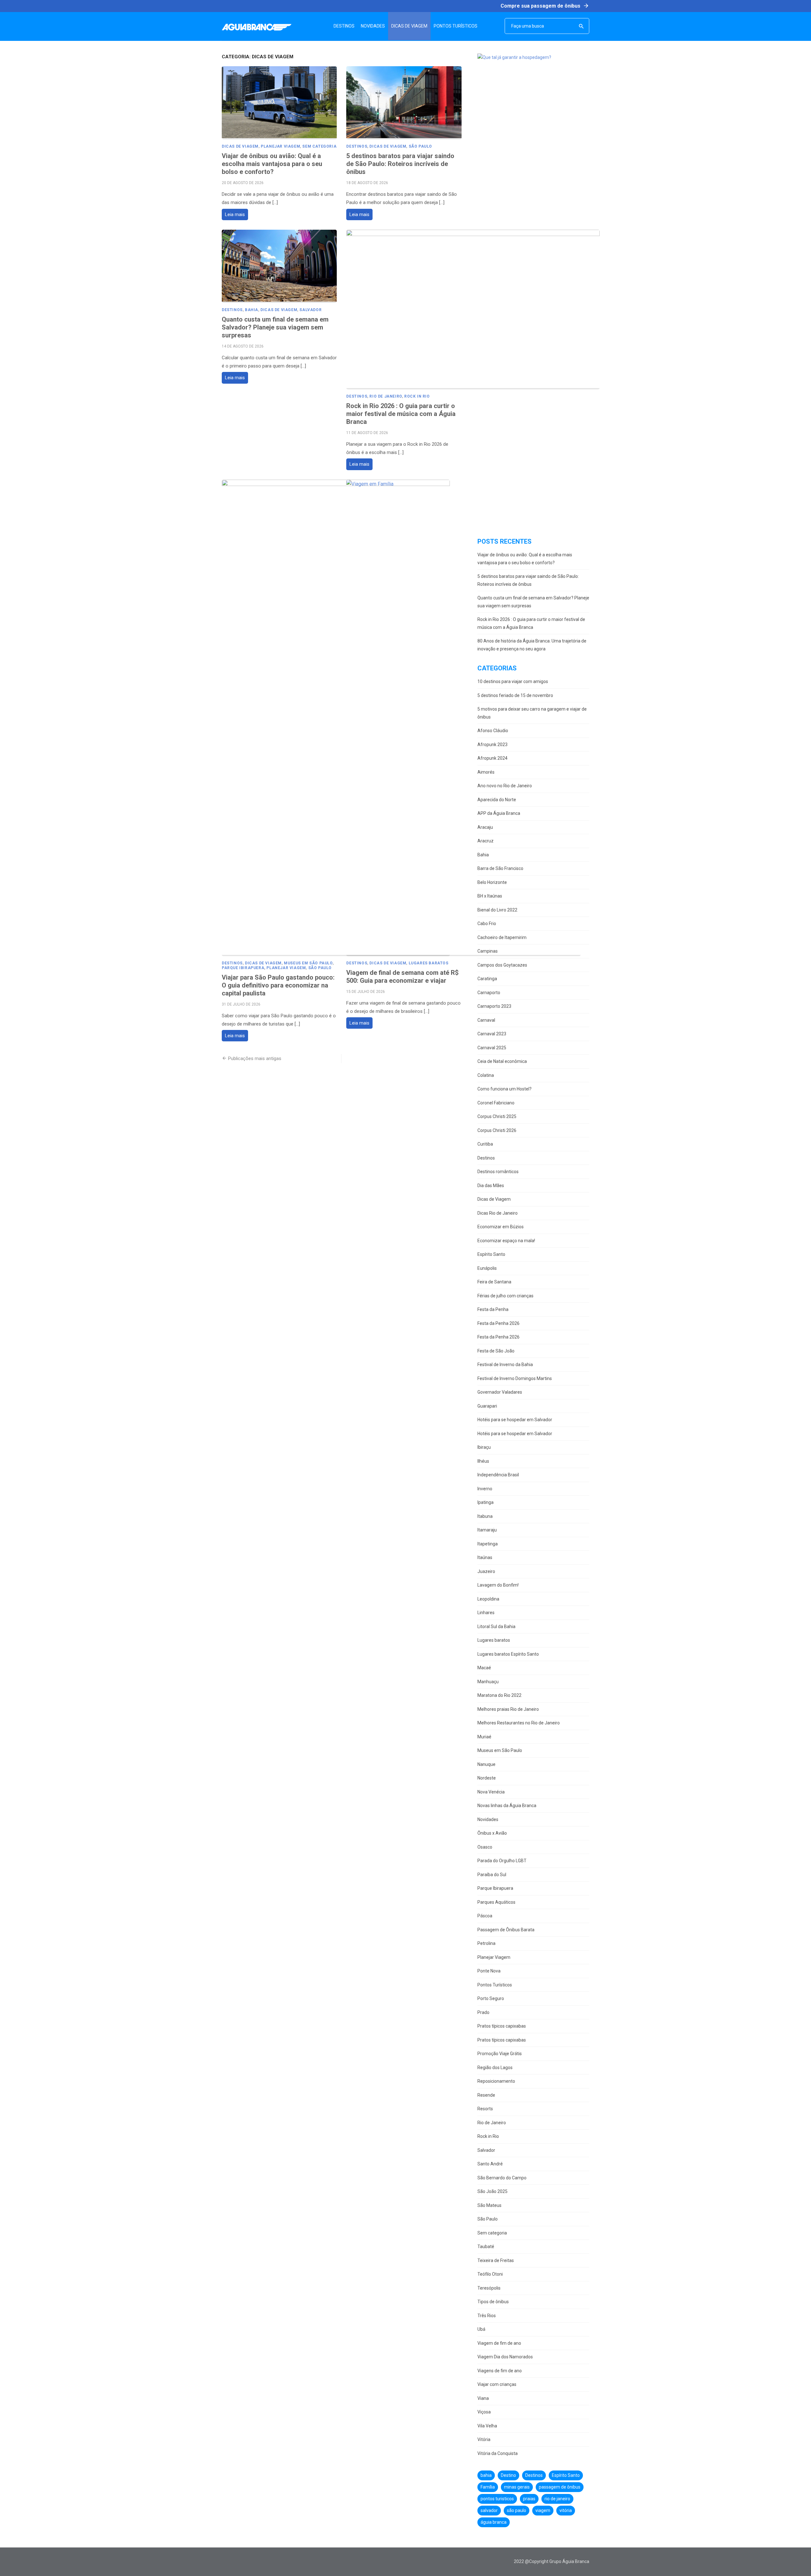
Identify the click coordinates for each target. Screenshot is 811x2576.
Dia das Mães (491, 1186)
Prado (483, 2012)
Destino (508, 2475)
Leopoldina (488, 1599)
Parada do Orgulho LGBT (502, 1861)
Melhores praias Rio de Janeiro (508, 1709)
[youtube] (253, 2562)
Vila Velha (487, 2426)
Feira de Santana (494, 1282)
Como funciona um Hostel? (504, 1089)
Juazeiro (486, 1571)
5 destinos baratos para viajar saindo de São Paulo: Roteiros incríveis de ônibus (400, 164)
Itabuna (485, 1516)
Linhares (486, 1613)
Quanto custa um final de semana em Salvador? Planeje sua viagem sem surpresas (275, 327)
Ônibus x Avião (492, 1833)
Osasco (485, 1847)
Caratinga (487, 979)
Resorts (485, 2109)
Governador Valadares (500, 1392)
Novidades (488, 1819)
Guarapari (487, 1406)
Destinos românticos (498, 1172)
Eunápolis (487, 1268)
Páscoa (485, 1916)
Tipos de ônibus (493, 2302)
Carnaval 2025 (492, 1048)
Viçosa (484, 2412)
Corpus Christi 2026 (497, 1130)
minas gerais (517, 2487)
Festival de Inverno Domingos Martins (515, 1378)
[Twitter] (234, 2562)
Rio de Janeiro (386, 396)
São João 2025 (492, 2191)
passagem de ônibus (560, 2487)
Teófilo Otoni (490, 2274)
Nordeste (487, 1778)
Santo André (490, 2164)
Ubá (481, 2329)
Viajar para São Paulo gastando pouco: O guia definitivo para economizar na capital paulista (278, 985)
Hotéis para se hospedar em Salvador (515, 1420)
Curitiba (485, 1144)
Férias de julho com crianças (505, 1296)
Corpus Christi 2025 (497, 1116)
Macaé (484, 1668)
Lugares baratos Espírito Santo (508, 1654)
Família (488, 2487)
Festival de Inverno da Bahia (505, 1365)
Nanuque (486, 1764)
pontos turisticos (497, 2499)
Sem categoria (319, 146)
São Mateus (489, 2205)
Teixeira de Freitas (496, 2260)
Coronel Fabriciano (496, 1103)
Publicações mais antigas (255, 1058)
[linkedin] (263, 2562)
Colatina (486, 1075)
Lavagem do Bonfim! (498, 1585)
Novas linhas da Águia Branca (507, 1806)
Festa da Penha (493, 1309)
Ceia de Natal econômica (502, 1061)
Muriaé (484, 1737)
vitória (566, 2510)
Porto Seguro (491, 1998)
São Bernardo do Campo (502, 2178)
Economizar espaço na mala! (506, 1241)
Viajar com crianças (497, 2384)
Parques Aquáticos (496, 1902)
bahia (486, 2475)
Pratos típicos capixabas (502, 2026)
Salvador (310, 310)
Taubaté (486, 2247)
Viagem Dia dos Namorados (505, 2357)
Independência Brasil (498, 1475)
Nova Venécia (491, 1792)
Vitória (484, 2439)
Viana (483, 2398)
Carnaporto (489, 993)
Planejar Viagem (280, 146)
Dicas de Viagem (240, 146)
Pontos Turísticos (495, 1985)
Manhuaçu (488, 1682)
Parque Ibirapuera (243, 968)
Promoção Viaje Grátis (500, 2054)
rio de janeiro (557, 2499)
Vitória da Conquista (498, 2453)
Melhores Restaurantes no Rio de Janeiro (519, 1723)
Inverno (485, 1489)
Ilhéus (483, 1461)
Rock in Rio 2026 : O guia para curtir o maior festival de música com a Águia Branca (401, 414)
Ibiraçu (484, 1447)
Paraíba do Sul (492, 1875)
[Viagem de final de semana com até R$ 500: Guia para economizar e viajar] (463, 718)
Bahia (252, 310)
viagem (543, 2510)
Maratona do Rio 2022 (499, 1695)
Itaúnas (485, 1557)
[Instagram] (244, 2562)
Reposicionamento (496, 2081)
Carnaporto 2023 (494, 1006)
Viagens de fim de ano (500, 2371)
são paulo (517, 2510)
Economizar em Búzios (501, 1227)
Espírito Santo (491, 1254)
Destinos (357, 146)
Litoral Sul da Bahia (496, 1627)
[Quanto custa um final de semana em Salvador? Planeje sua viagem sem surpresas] (279, 266)
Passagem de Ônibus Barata (506, 1930)
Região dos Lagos (495, 2068)
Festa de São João (496, 1351)
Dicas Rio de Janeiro (498, 1213)
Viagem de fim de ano (499, 2343)
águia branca (494, 2522)
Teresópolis (489, 2288)
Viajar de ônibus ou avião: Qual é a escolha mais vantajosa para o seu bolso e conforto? (272, 164)
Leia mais (235, 214)
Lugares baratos (429, 963)
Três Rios (487, 2316)
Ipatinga (485, 1502)
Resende (486, 2095)
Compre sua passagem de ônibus (545, 6)
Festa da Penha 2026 (498, 1323)
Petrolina (486, 1943)
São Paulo (420, 146)
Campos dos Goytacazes (502, 965)
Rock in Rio (417, 396)
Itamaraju (487, 1530)
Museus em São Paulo (308, 963)
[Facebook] (225, 2562)
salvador (489, 2510)
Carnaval (486, 1020)
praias (529, 2499)
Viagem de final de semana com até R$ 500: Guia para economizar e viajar (402, 977)
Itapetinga (488, 1544)
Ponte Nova (489, 1971)
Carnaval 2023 (492, 1034)
